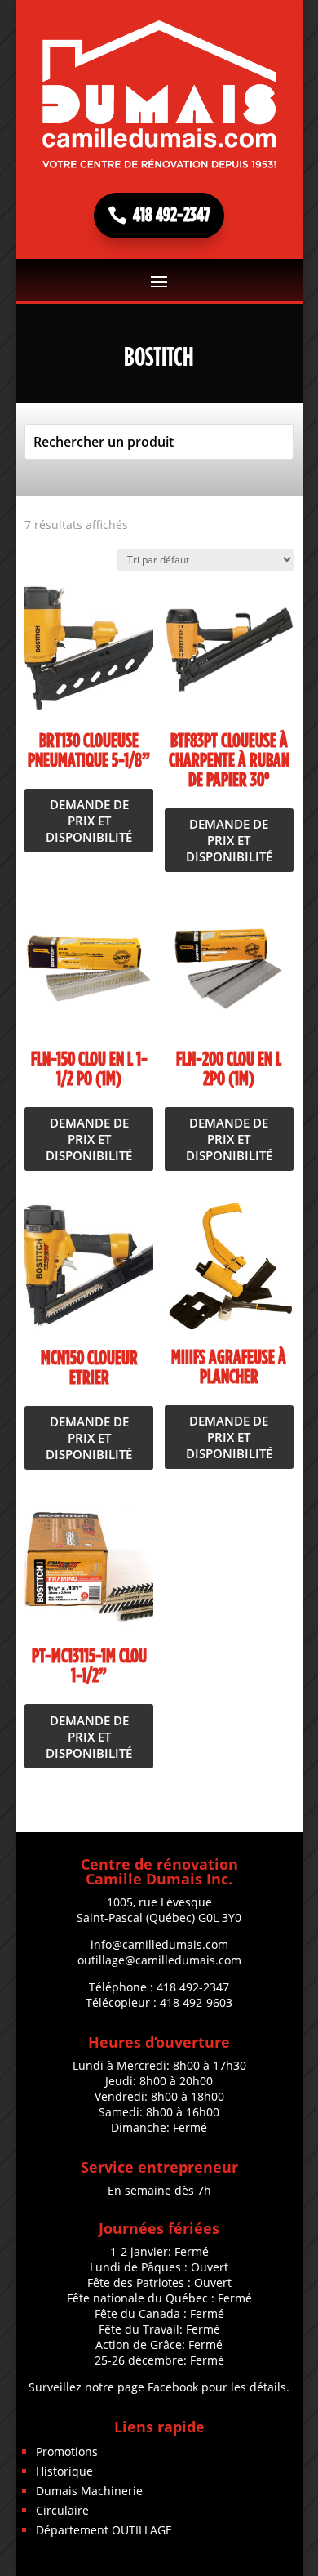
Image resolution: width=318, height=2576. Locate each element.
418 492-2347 (172, 216)
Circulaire (62, 2510)
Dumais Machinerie (89, 2491)
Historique (64, 2471)
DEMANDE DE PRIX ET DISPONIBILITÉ (89, 821)
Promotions (67, 2451)
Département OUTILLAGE (104, 2530)
